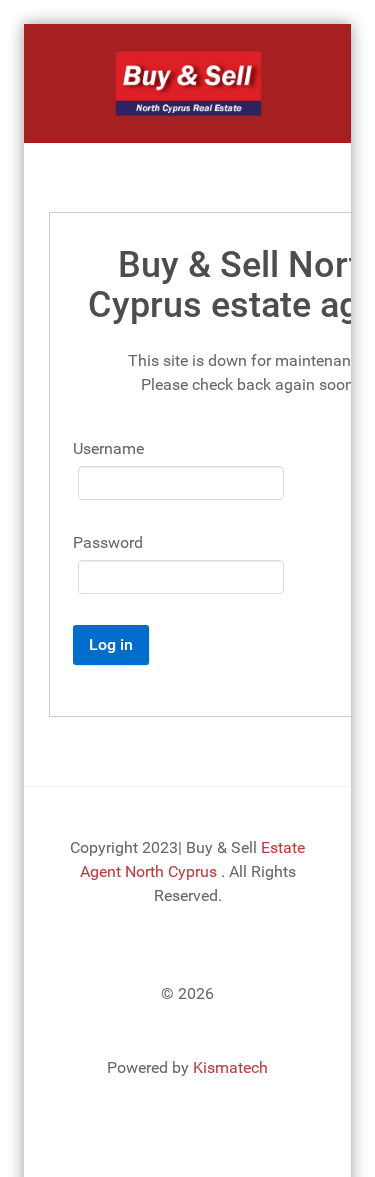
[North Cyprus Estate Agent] (187, 83)
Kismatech (230, 1067)
